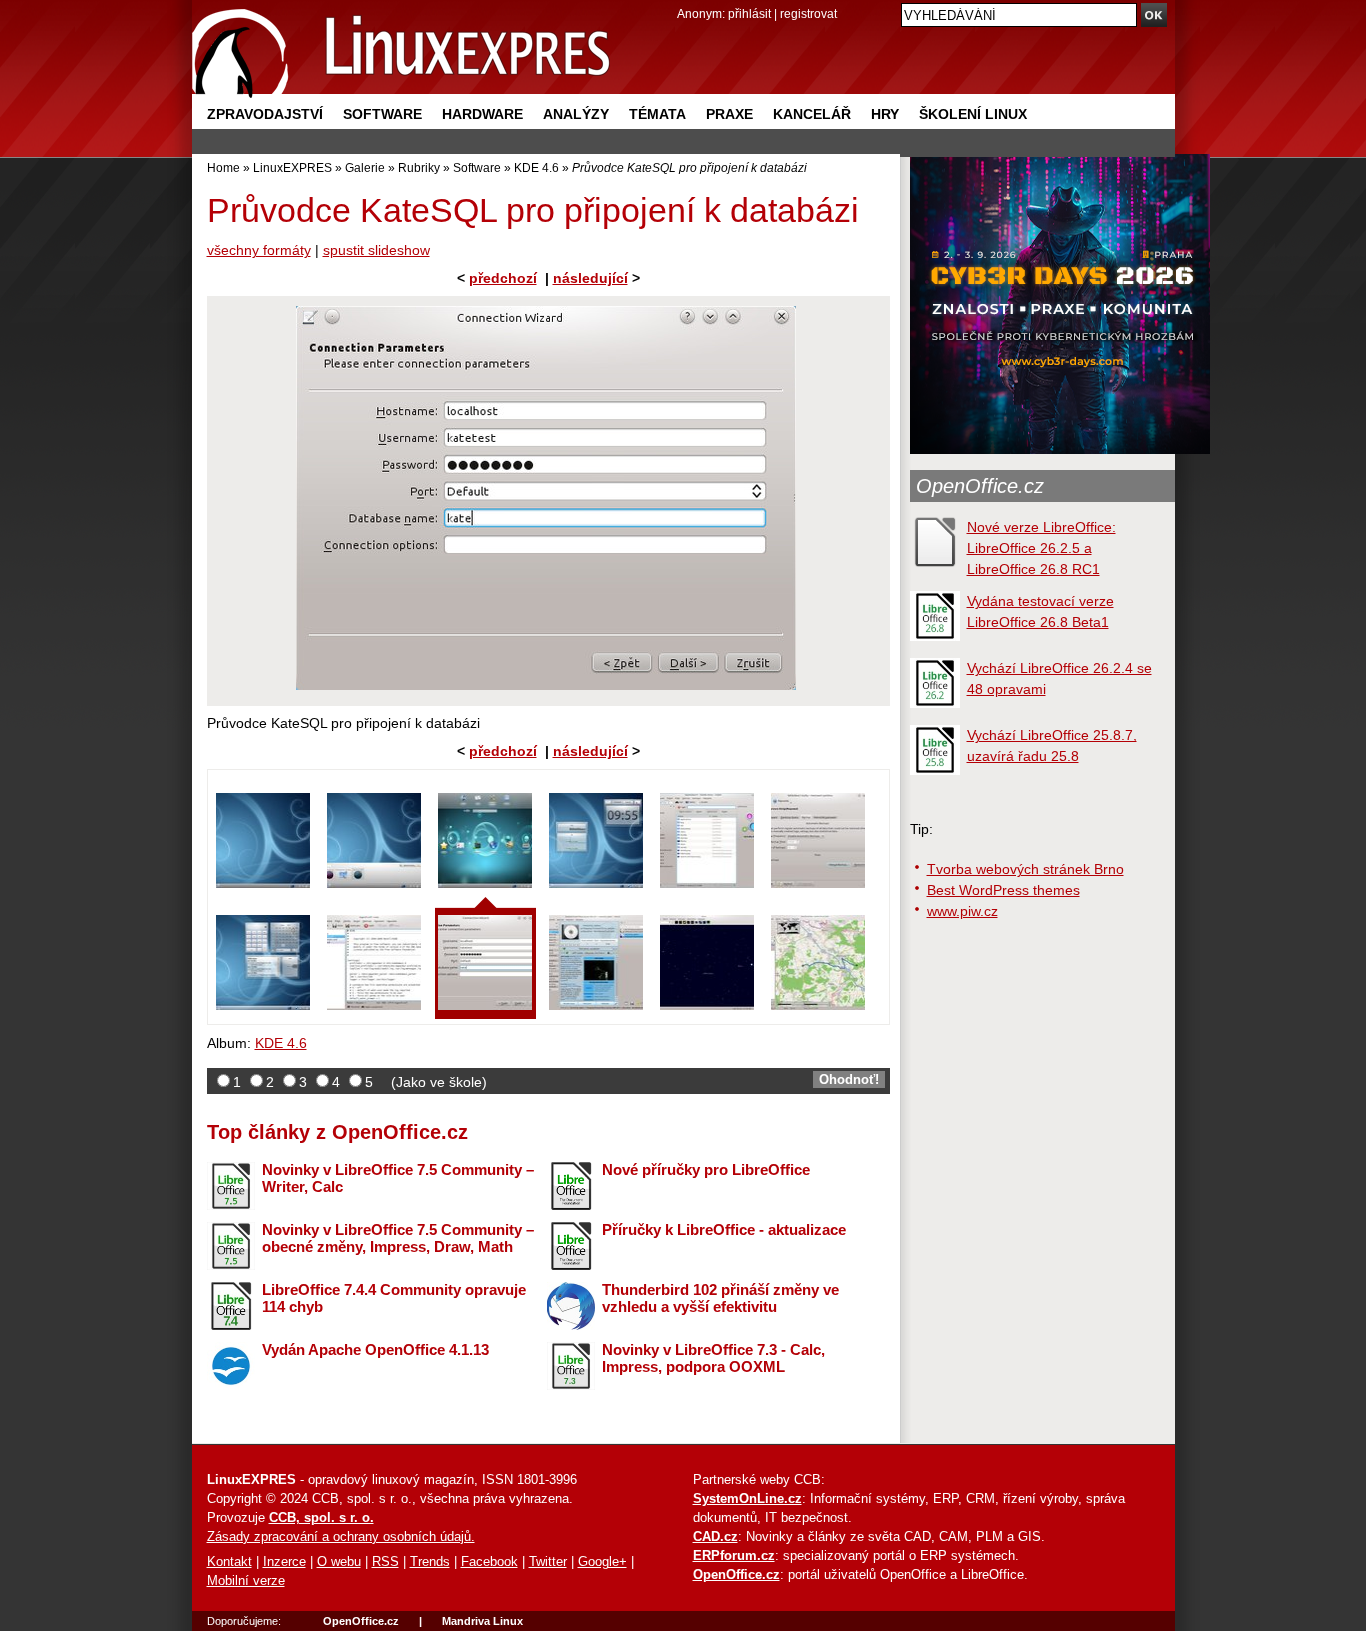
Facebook (489, 1562)
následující (590, 278)
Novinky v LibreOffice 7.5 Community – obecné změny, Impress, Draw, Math (398, 1238)
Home (223, 167)
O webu (339, 1562)
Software (382, 114)
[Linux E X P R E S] (402, 49)
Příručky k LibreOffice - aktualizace (724, 1229)
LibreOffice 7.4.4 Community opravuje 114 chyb (394, 1298)
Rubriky (419, 167)
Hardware (482, 114)
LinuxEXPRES (292, 167)
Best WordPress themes (1003, 890)
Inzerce (284, 1562)
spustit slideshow (376, 250)
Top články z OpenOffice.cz (337, 1132)
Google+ (602, 1562)
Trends (430, 1562)
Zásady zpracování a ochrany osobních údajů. (341, 1537)
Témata (657, 114)
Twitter (548, 1562)
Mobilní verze (246, 1581)
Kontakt (229, 1562)
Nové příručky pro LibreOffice (706, 1169)
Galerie (365, 167)
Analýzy (576, 114)
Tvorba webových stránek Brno (1025, 869)
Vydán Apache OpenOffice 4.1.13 (375, 1349)
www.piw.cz (962, 911)
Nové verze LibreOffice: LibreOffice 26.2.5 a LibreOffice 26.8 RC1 (1041, 548)
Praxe (729, 114)
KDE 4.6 (536, 167)
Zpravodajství (265, 114)
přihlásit (749, 13)
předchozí (503, 278)
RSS (385, 1562)
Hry (885, 114)
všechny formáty (259, 250)
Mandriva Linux (482, 1621)
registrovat (808, 13)
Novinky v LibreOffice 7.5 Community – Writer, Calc (398, 1178)
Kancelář (812, 114)
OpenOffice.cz (980, 486)
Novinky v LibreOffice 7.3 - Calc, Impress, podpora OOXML (713, 1358)
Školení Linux (973, 114)
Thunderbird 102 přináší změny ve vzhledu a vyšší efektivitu (720, 1298)
